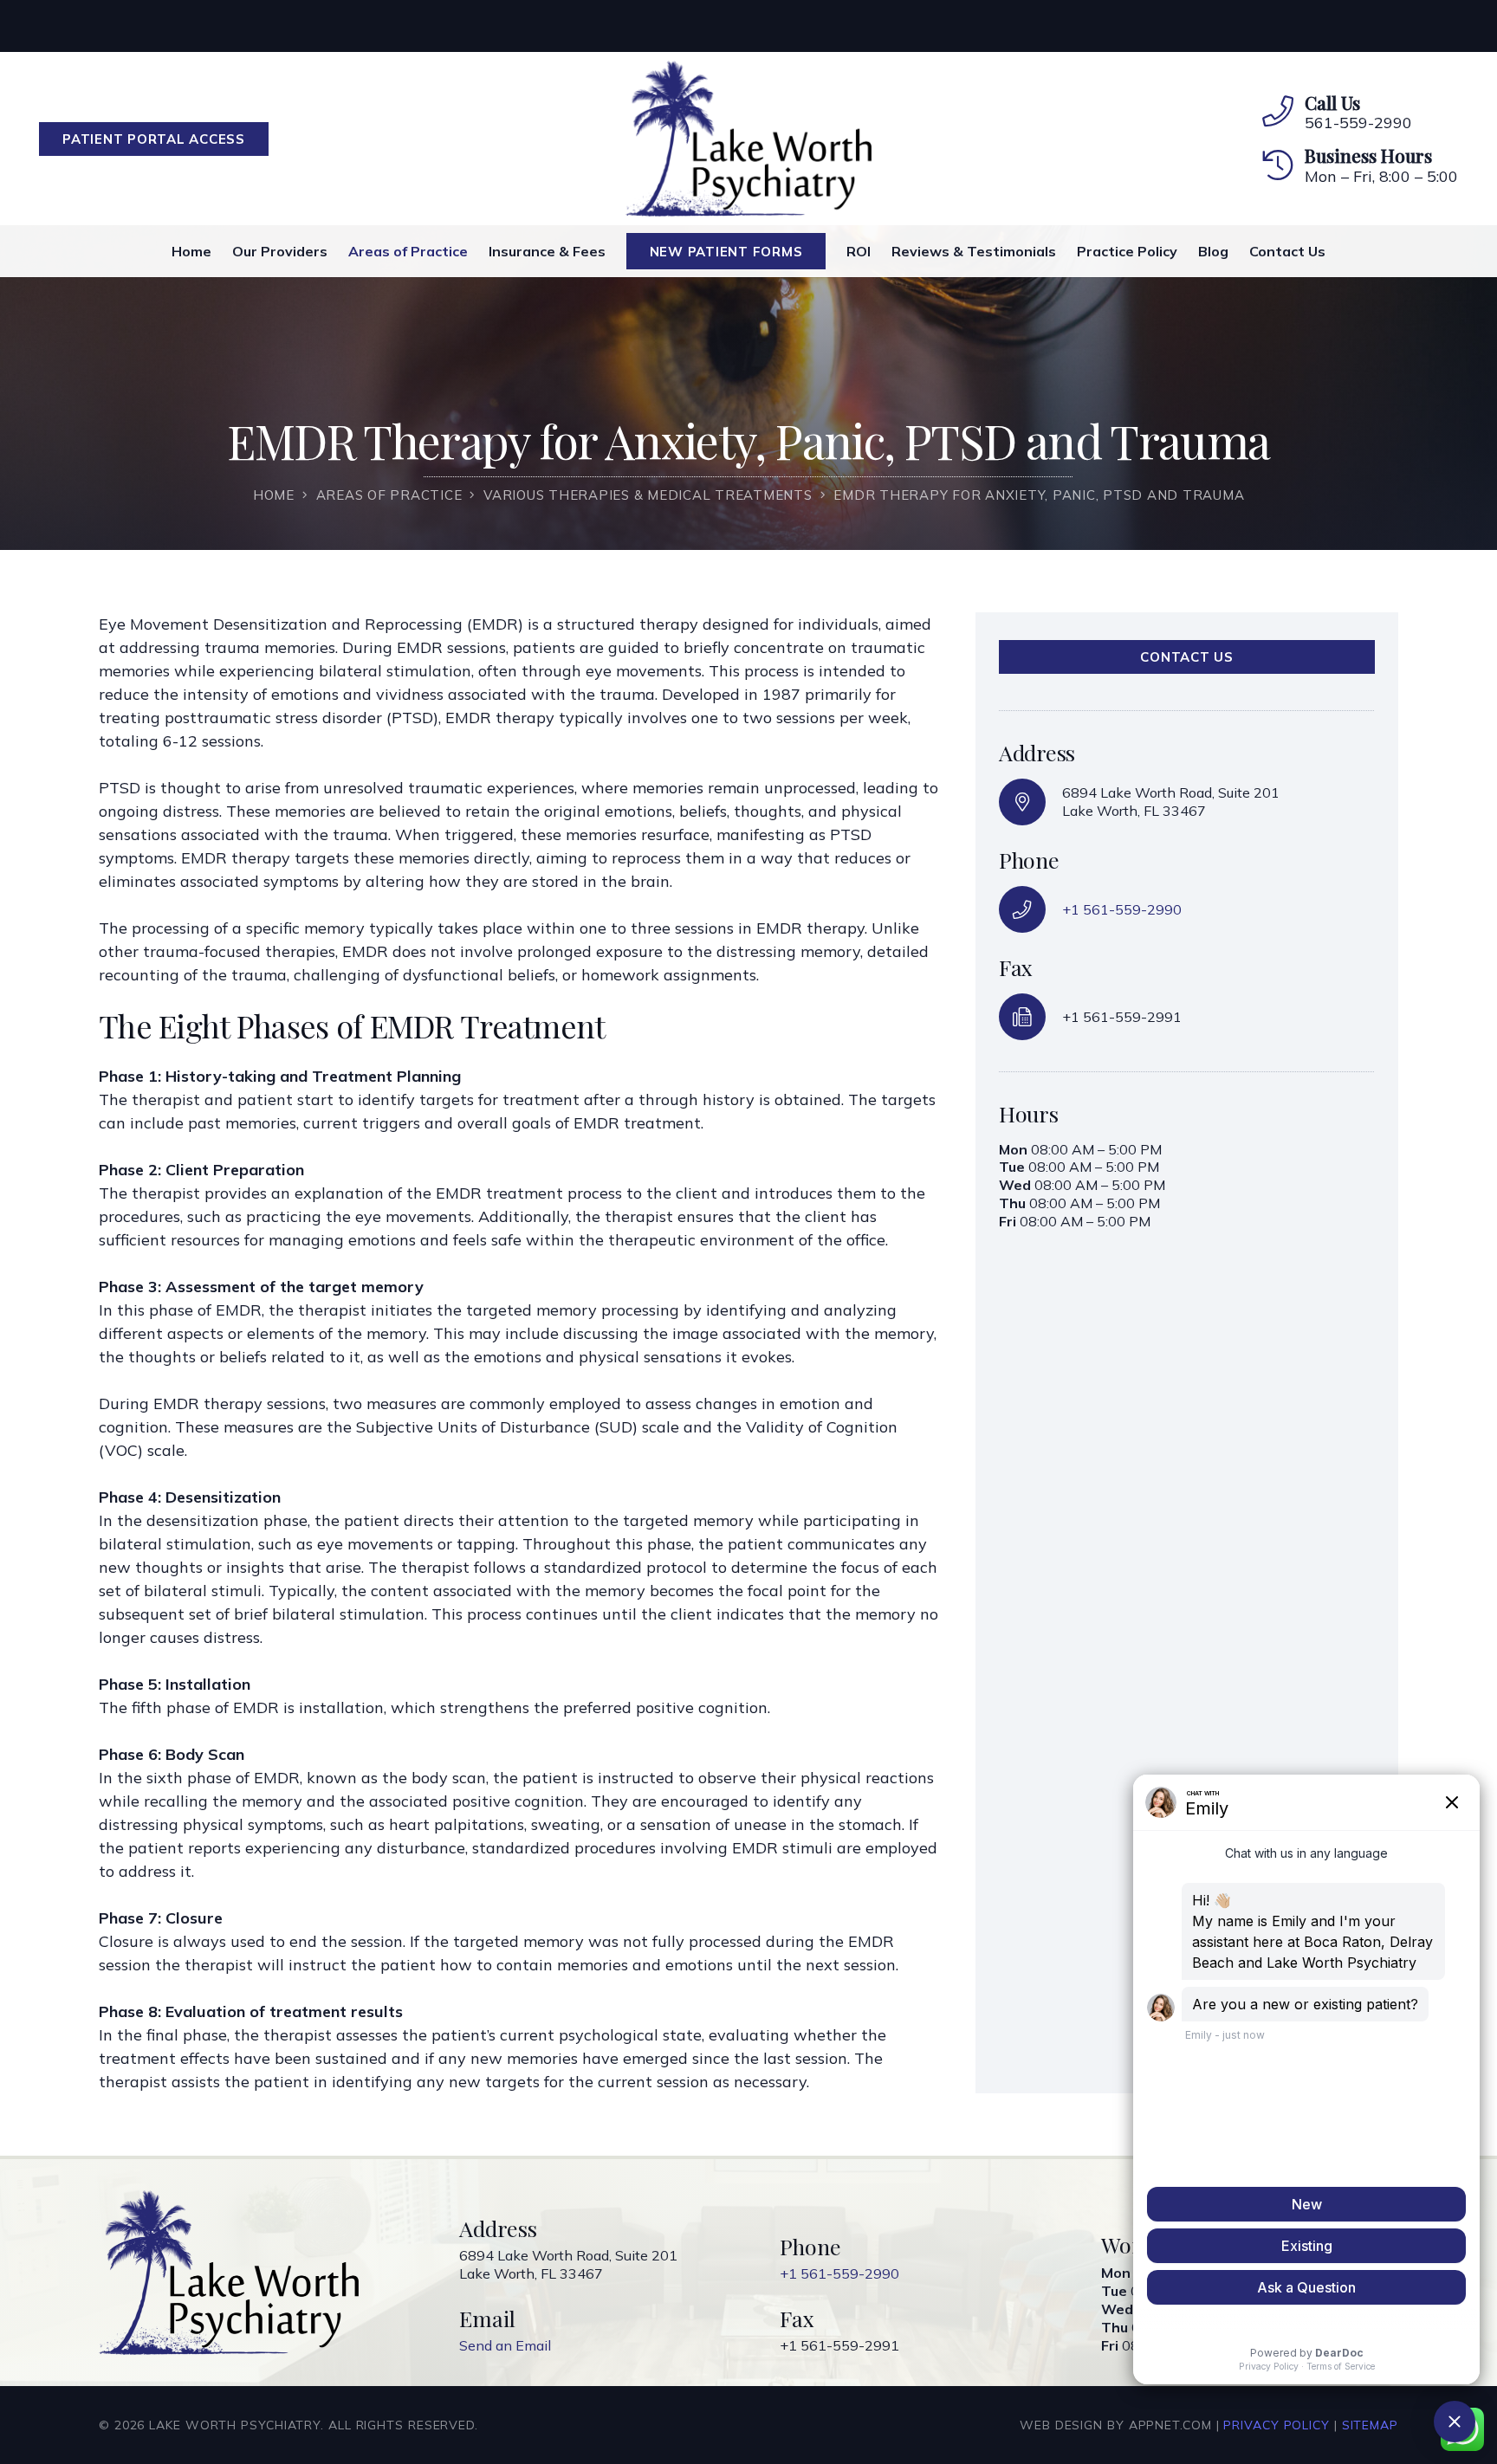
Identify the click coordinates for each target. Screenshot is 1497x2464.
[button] (814, 251)
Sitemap (1370, 2425)
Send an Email (505, 2345)
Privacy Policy (1277, 2425)
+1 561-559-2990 (1122, 909)
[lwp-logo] (749, 139)
